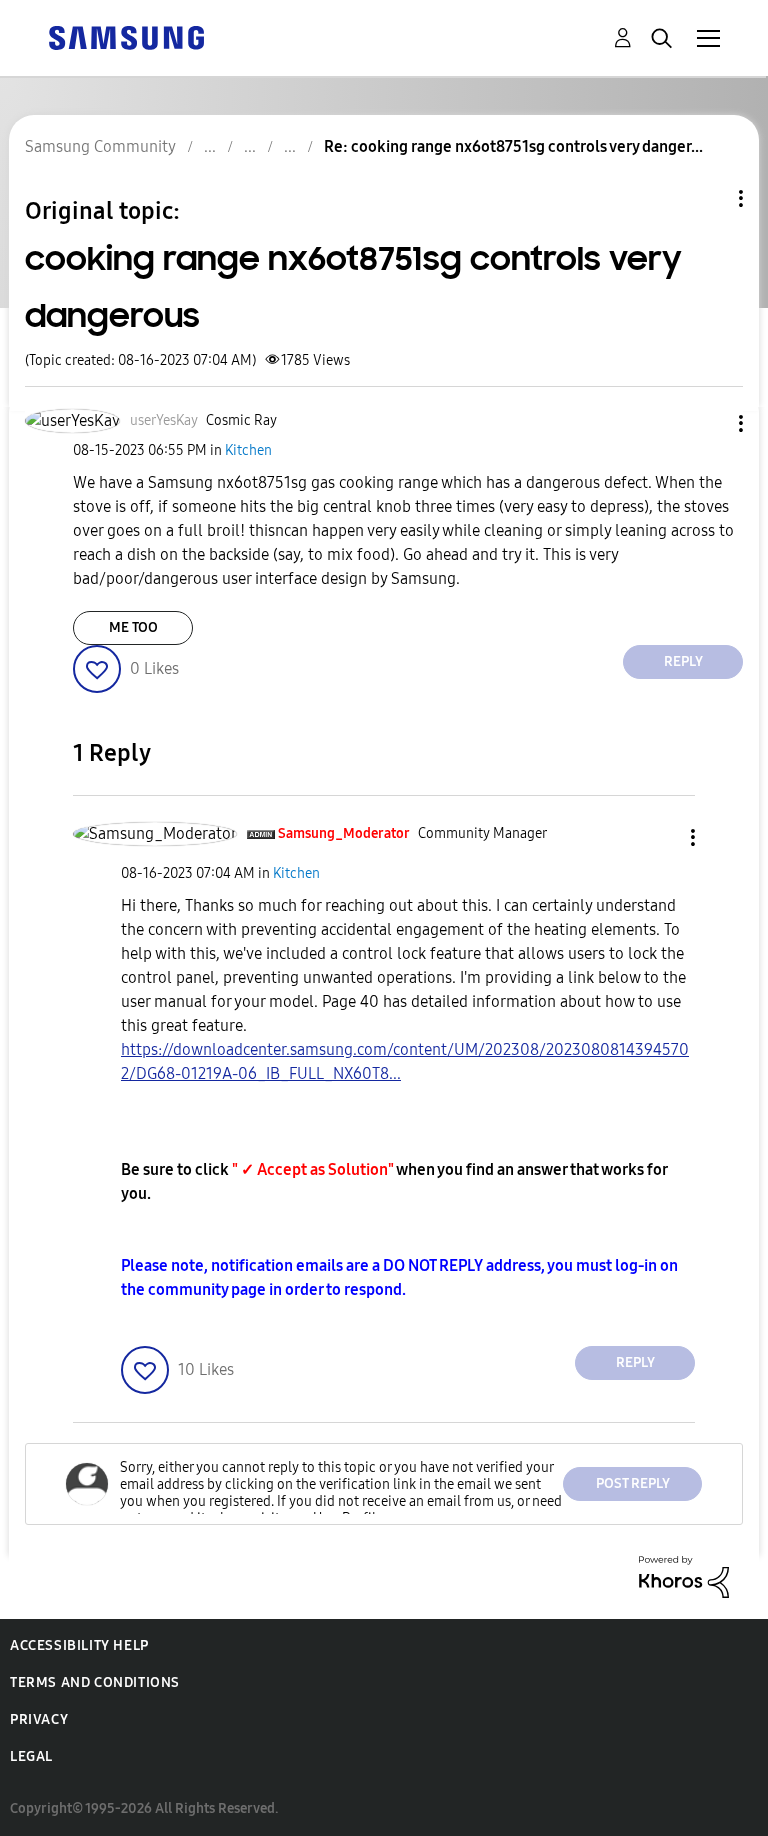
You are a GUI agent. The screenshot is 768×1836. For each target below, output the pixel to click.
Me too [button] (133, 627)
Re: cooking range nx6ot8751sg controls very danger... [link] (513, 146)
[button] (708, 423)
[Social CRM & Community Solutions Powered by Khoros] (684, 1575)
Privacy (39, 1719)
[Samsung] (126, 36)
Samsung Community (100, 146)
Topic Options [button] (707, 198)
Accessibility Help (79, 1645)
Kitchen (248, 450)
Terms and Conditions (95, 1682)
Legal (31, 1756)
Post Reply (633, 1483)
